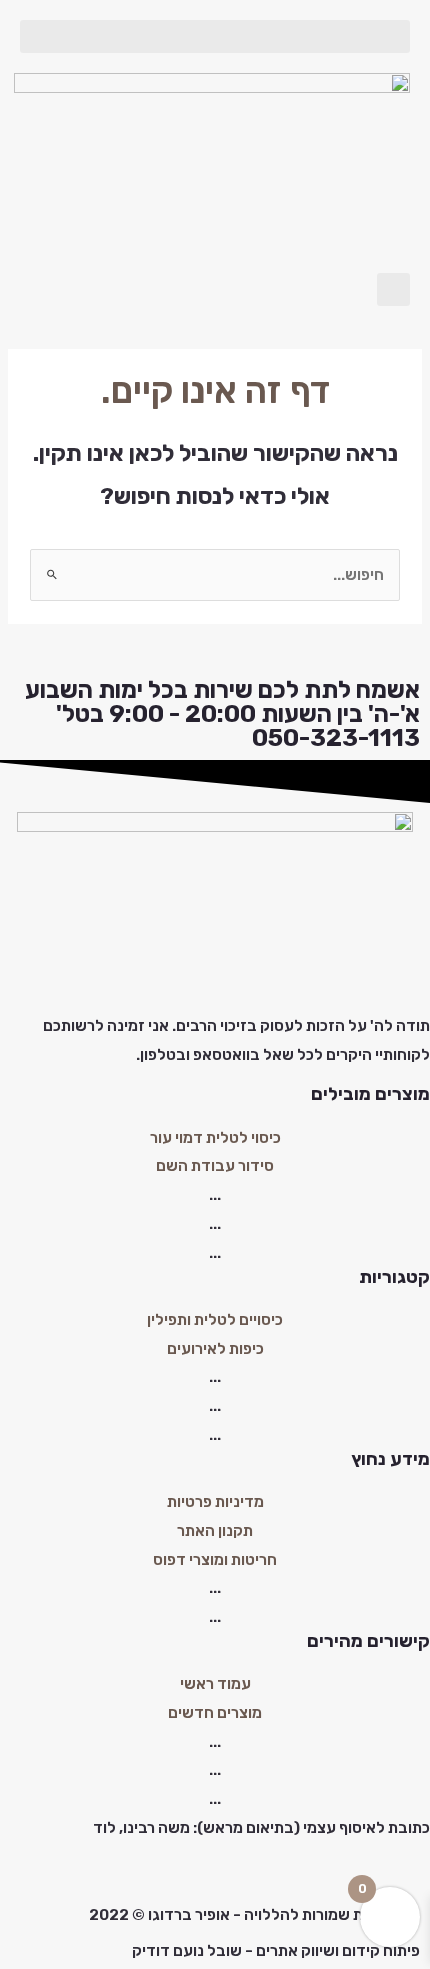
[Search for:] (215, 575)
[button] (215, 36)
